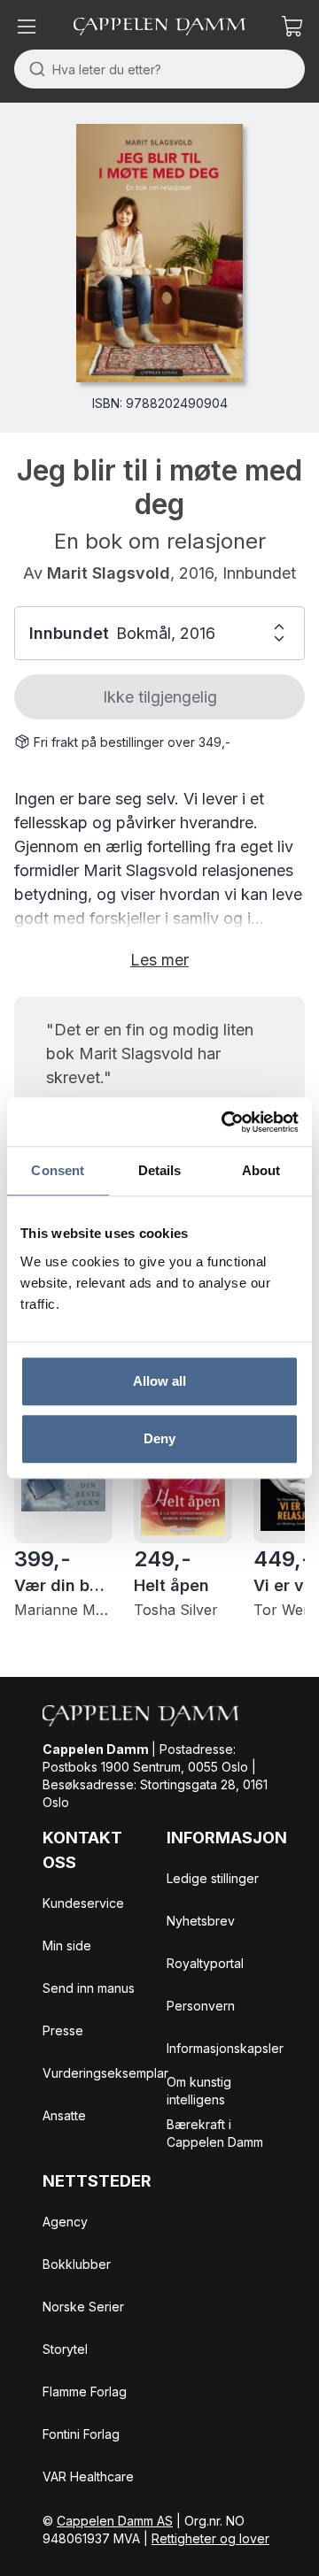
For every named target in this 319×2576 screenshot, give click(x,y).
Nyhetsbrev (201, 1921)
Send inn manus (89, 1988)
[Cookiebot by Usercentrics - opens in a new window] (225, 1122)
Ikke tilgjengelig (160, 697)
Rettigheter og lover (210, 2538)
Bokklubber (77, 2264)
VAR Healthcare (88, 2476)
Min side (67, 1945)
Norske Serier (83, 2307)
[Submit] (33, 69)
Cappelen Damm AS (115, 2521)
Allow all (160, 1381)
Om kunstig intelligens (199, 2091)
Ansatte (64, 2115)
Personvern (201, 2006)
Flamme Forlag (85, 2391)
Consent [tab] (58, 1170)
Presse (63, 2030)
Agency (65, 2222)
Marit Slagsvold (109, 573)
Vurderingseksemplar (105, 2073)
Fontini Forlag (81, 2434)
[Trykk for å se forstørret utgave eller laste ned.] (159, 253)
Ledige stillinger (213, 1878)
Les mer (159, 960)
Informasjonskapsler (225, 2048)
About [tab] (261, 1170)
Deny (159, 1438)
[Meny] (27, 27)
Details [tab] (160, 1170)
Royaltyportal (205, 1963)
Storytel (65, 2349)
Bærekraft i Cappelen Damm (215, 2133)
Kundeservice (83, 1903)
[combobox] (159, 69)
